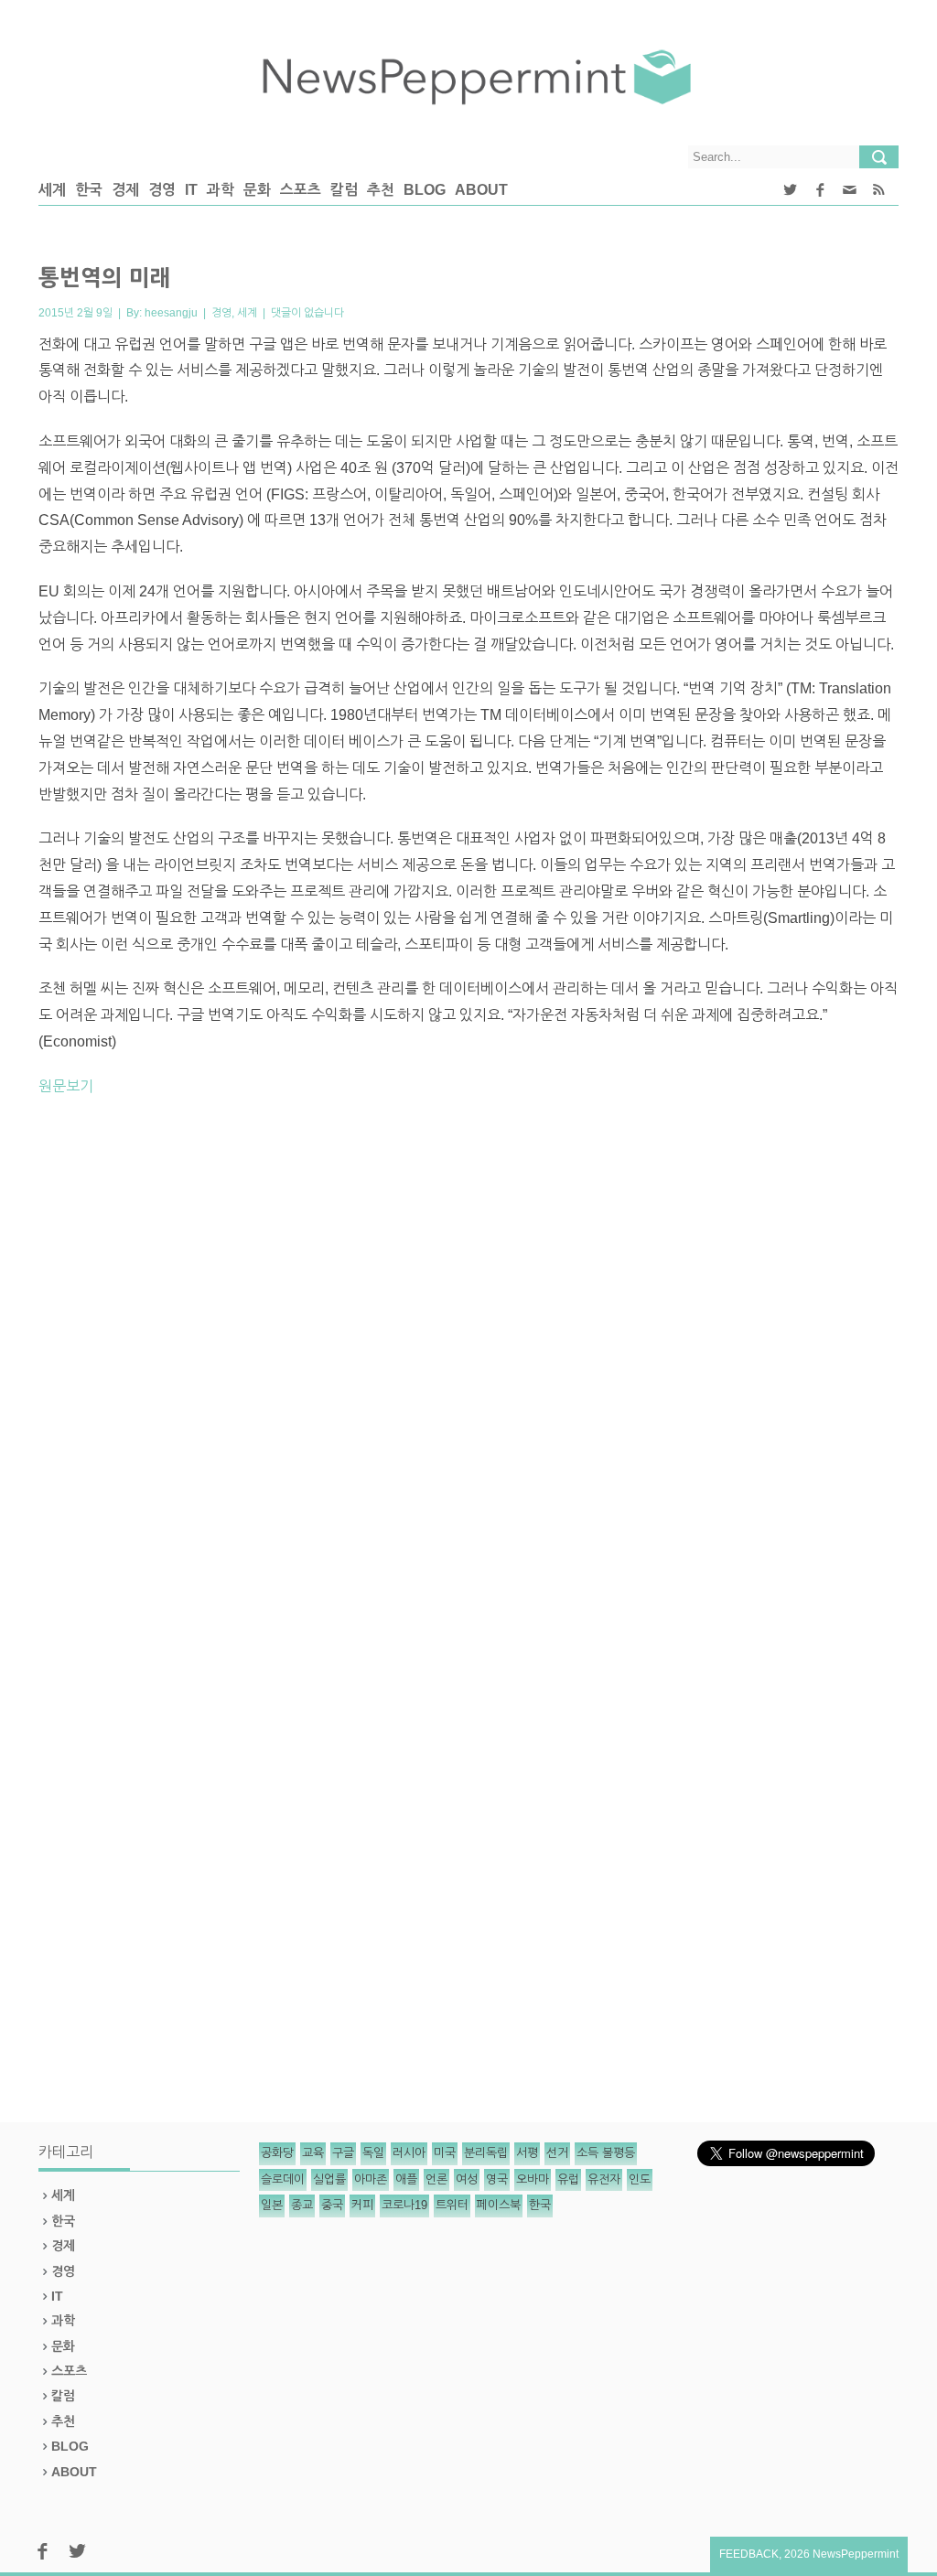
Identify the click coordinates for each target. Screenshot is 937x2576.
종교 (302, 2205)
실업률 (329, 2179)
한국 (89, 190)
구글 (343, 2153)
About (481, 190)
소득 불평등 (606, 2153)
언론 (436, 2179)
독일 (373, 2153)
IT (191, 190)
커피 (362, 2205)
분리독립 (486, 2153)
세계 (52, 190)
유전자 (604, 2179)
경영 (162, 190)
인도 (640, 2179)
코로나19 (404, 2205)
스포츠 (301, 190)
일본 (272, 2205)
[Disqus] (468, 1366)
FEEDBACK (749, 2554)
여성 (467, 2179)
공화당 (277, 2153)
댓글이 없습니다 (307, 313)
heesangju (171, 313)
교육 (313, 2153)
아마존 (371, 2179)
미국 (445, 2153)
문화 (257, 190)
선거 (557, 2153)
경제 (125, 190)
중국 (332, 2205)
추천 (381, 190)
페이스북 (499, 2205)
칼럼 (344, 190)
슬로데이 (283, 2179)
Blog (425, 190)
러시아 (409, 2153)
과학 (221, 190)
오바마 (533, 2179)
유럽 (568, 2179)
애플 (406, 2179)
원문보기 (66, 1086)
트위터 (452, 2205)
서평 (527, 2153)
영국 (497, 2179)
